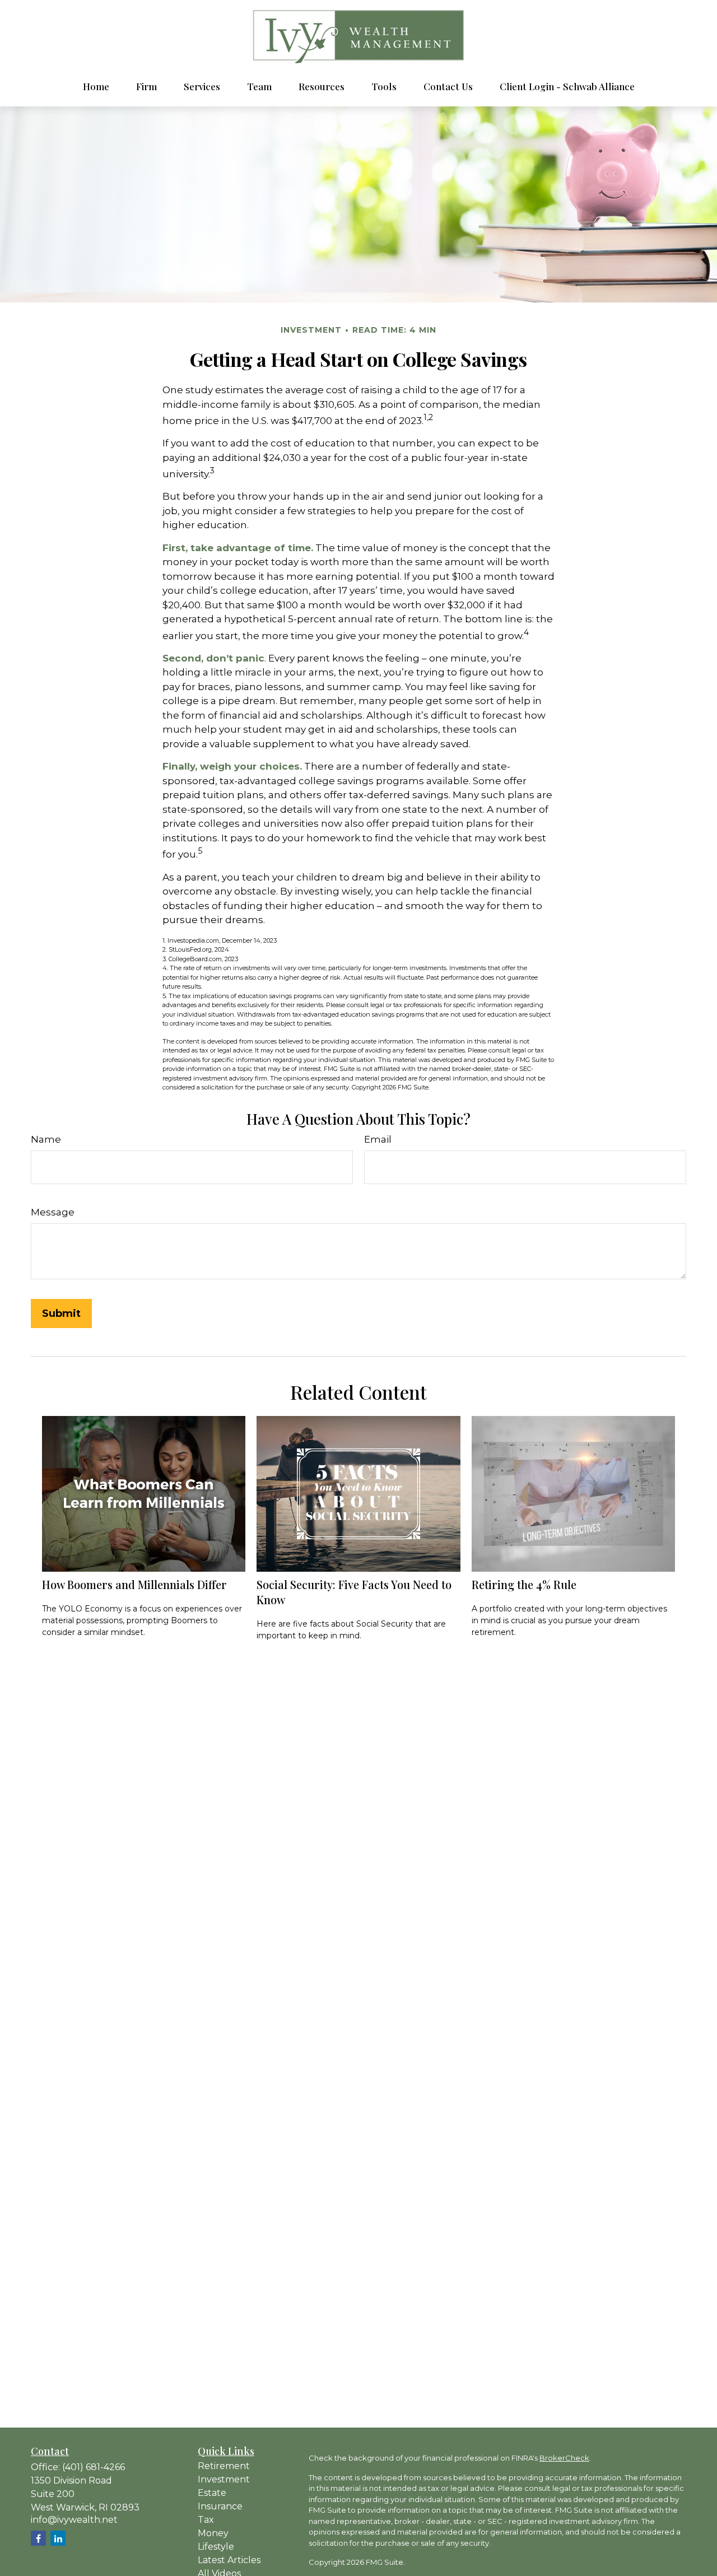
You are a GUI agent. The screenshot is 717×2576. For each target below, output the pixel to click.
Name (46, 1139)
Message (53, 1212)
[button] (96, 86)
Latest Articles (229, 2560)
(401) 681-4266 (94, 2467)
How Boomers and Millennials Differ (134, 1584)
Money (213, 2533)
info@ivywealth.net (74, 2520)
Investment (224, 2479)
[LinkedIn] (58, 2538)
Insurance (220, 2506)
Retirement (224, 2466)
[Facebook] (38, 2538)
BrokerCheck (564, 2458)
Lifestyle (216, 2547)
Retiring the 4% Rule (524, 1584)
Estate (212, 2493)
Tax (206, 2520)
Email (378, 1139)
